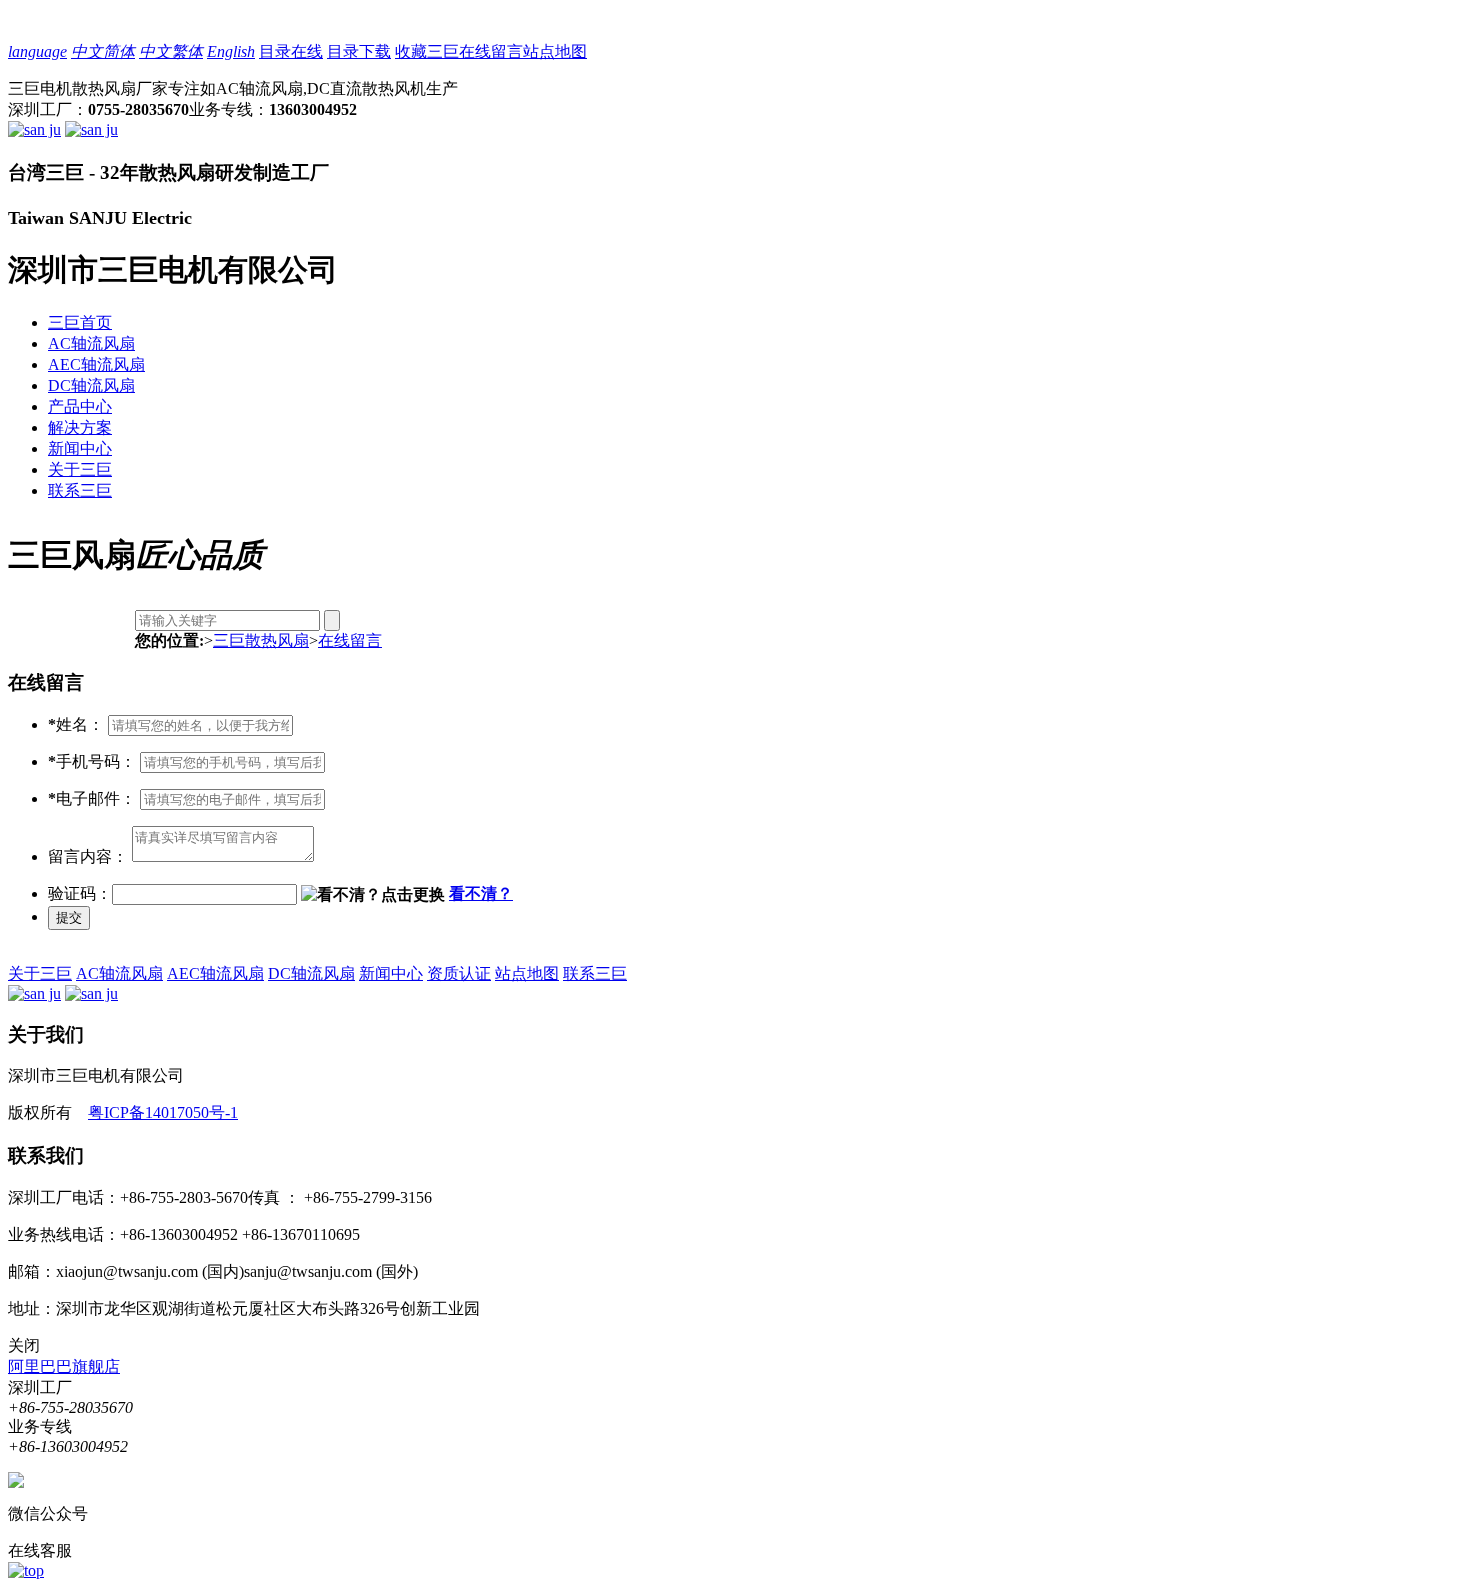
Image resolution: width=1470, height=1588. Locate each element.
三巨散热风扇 (261, 640)
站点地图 (555, 51)
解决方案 (80, 427)
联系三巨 (80, 490)
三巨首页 (80, 322)
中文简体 (103, 51)
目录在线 (291, 51)
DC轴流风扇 (91, 385)
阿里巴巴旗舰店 (64, 1366)
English (231, 51)
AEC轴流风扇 (96, 364)
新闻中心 (80, 448)
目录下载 (359, 51)
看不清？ (481, 893)
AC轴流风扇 (91, 343)
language (37, 51)
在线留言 (491, 51)
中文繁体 (171, 51)
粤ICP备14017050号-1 (163, 1112)
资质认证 (459, 973)
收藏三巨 (427, 51)
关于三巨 (80, 469)
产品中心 (80, 406)
